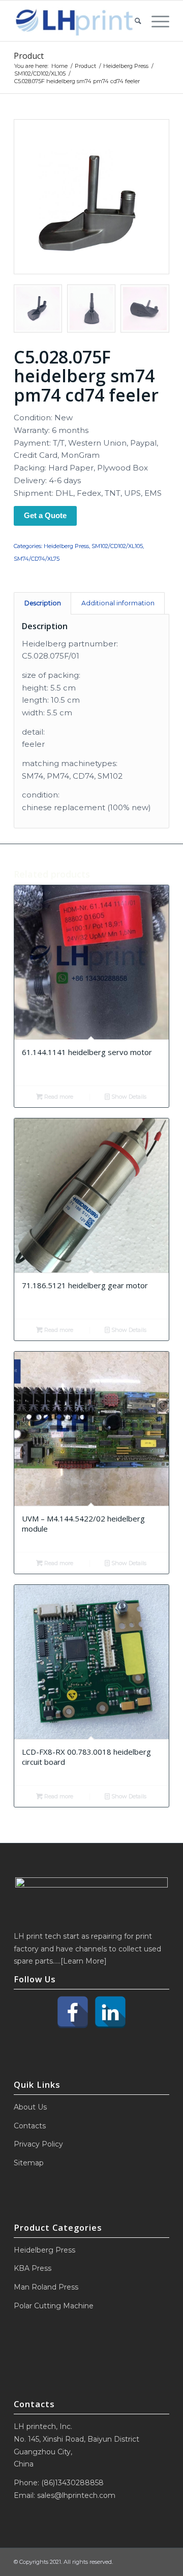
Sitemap (29, 2163)
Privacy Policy (38, 2144)
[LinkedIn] (110, 2012)
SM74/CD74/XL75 (37, 559)
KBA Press (33, 2268)
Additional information (118, 603)
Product (29, 56)
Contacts (30, 2126)
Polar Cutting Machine (54, 2306)
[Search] (133, 21)
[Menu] (155, 21)
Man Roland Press (46, 2287)
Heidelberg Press (66, 546)
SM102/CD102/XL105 (117, 546)
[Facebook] (73, 2012)
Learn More (84, 1961)
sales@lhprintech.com (76, 2495)
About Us (30, 2107)
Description (43, 603)
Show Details (128, 1097)
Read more (58, 1097)
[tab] (42, 604)
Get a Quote (45, 515)
